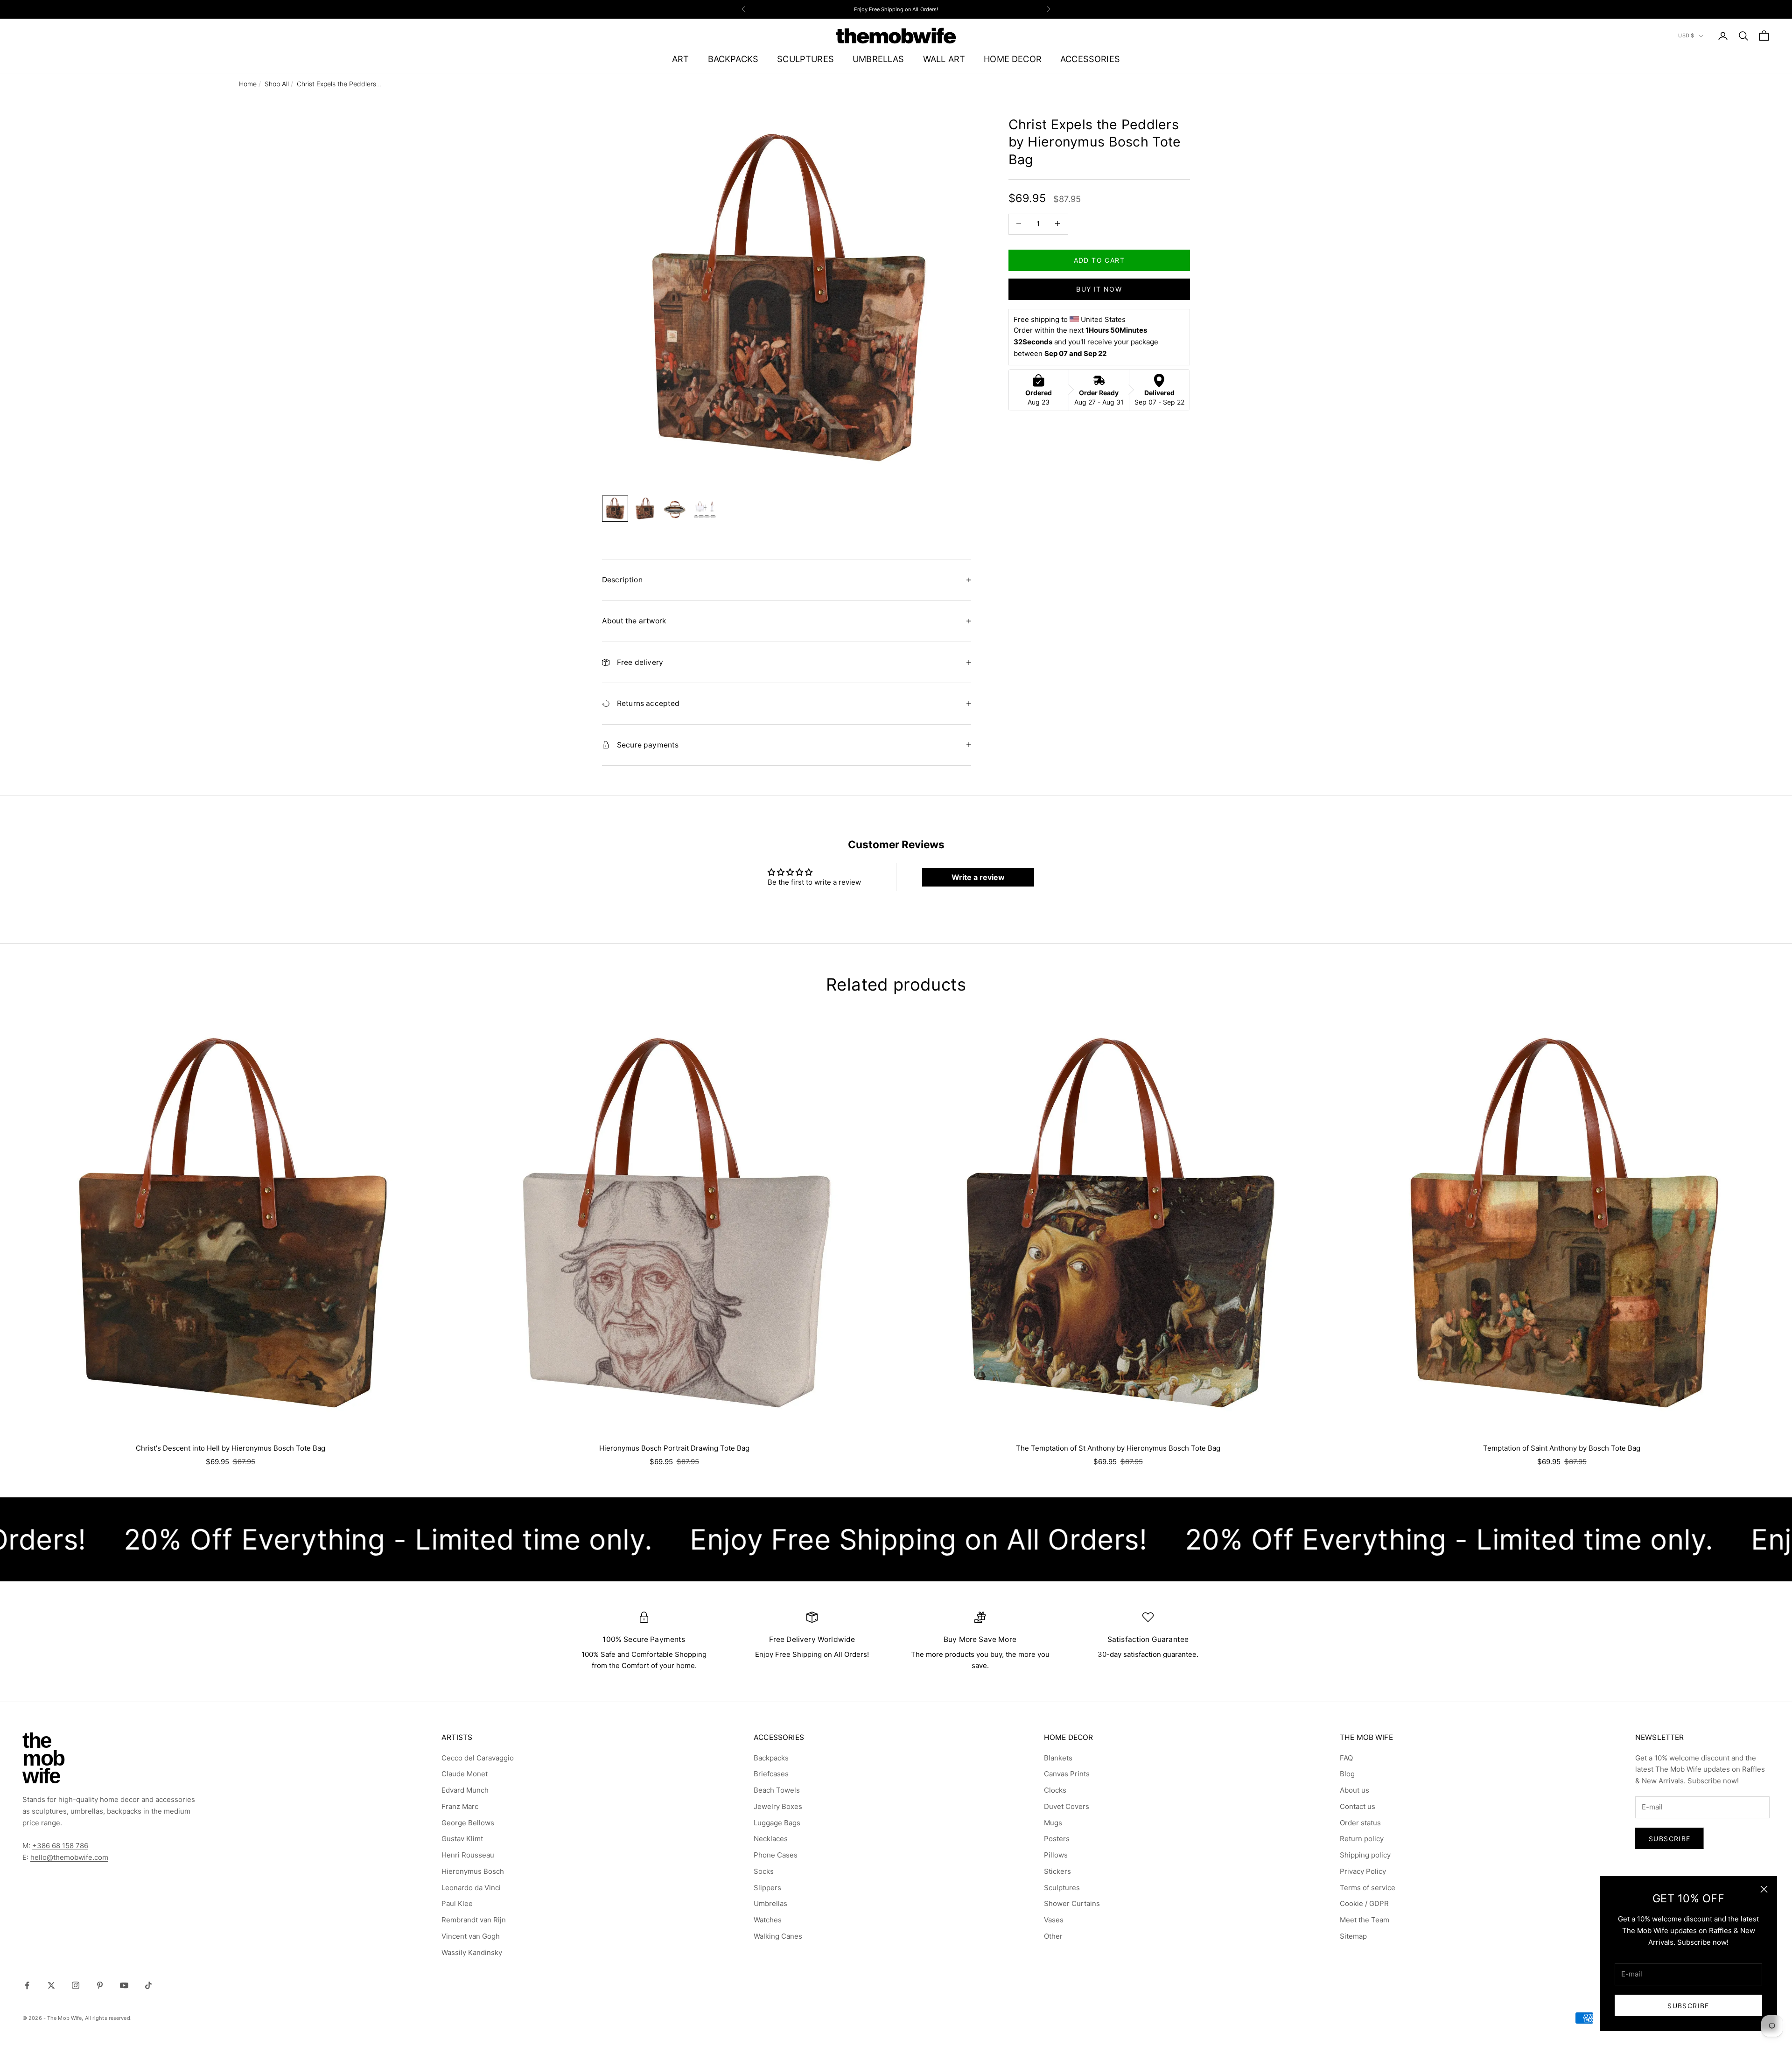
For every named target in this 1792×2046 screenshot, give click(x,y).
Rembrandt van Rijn (474, 1920)
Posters (1057, 1839)
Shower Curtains (1072, 1903)
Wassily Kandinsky (472, 1952)
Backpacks (771, 1758)
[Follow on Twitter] (51, 1985)
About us (1354, 1790)
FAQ (1346, 1758)
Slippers (767, 1888)
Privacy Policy (1363, 1871)
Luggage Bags (777, 1823)
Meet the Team (1365, 1920)
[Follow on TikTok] (148, 1985)
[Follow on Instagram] (76, 1985)
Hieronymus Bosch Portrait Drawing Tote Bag (674, 1448)
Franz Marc (460, 1806)
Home (248, 84)
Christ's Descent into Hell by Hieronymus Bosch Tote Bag (231, 1448)
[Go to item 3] (675, 509)
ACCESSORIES (1090, 59)
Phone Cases (776, 1855)
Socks (764, 1871)
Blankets (1058, 1758)
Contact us (1358, 1806)
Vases (1054, 1920)
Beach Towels (777, 1790)
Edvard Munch (465, 1790)
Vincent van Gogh (471, 1936)
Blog (1347, 1774)
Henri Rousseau (468, 1855)
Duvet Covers (1067, 1806)
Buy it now (1099, 289)
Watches (768, 1920)
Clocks (1055, 1790)
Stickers (1057, 1871)
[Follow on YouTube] (124, 1985)
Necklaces (771, 1839)
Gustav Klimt (462, 1839)
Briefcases (771, 1774)
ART (681, 59)
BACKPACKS (733, 59)
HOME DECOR (1013, 59)
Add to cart (1099, 260)
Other (1053, 1936)
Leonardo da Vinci (471, 1888)
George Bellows (468, 1823)
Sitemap (1353, 1936)
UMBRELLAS (878, 59)
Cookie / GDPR (1364, 1903)
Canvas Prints (1067, 1774)
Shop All (277, 84)
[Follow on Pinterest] (100, 1985)
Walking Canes (778, 1936)
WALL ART (944, 59)
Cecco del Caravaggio (478, 1758)
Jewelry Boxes (778, 1806)
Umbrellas (770, 1903)
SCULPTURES (805, 59)
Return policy (1362, 1839)
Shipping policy (1365, 1855)
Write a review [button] (978, 877)
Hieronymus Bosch (473, 1871)
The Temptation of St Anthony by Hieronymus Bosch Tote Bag (1118, 1448)
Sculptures (1062, 1888)
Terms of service (1368, 1888)
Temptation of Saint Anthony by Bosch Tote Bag (1562, 1448)
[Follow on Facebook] (27, 1985)
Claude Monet (465, 1774)
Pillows (1056, 1855)
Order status (1360, 1823)
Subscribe (1688, 2006)
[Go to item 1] (615, 509)
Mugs (1053, 1823)
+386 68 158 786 (60, 1846)
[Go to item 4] (705, 509)
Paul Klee (457, 1903)
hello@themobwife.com (69, 1857)
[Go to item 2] (645, 509)
